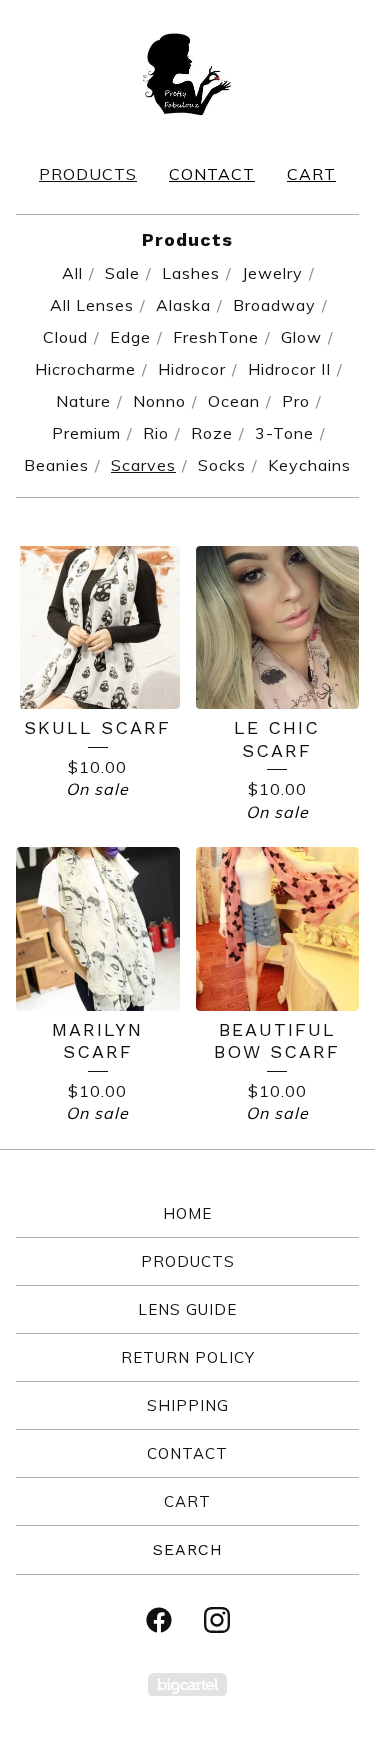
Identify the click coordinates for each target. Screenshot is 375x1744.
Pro (296, 401)
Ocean (234, 401)
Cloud (65, 337)
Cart (311, 174)
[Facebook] (159, 1620)
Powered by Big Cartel (187, 1684)
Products (88, 174)
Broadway (274, 305)
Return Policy (188, 1357)
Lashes (191, 273)
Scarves (143, 465)
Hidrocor (192, 369)
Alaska (183, 305)
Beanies (56, 465)
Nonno (159, 401)
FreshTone (216, 337)
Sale (122, 273)
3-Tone (284, 433)
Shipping (188, 1405)
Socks (222, 465)
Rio (156, 433)
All (72, 273)
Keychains (309, 465)
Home (187, 1213)
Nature (83, 401)
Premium (86, 433)
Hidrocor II (289, 369)
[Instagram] (217, 1620)
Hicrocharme (85, 369)
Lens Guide (187, 1309)
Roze (212, 433)
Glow (301, 337)
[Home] (187, 73)
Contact (212, 174)
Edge (130, 337)
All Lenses (92, 305)
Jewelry (272, 273)
